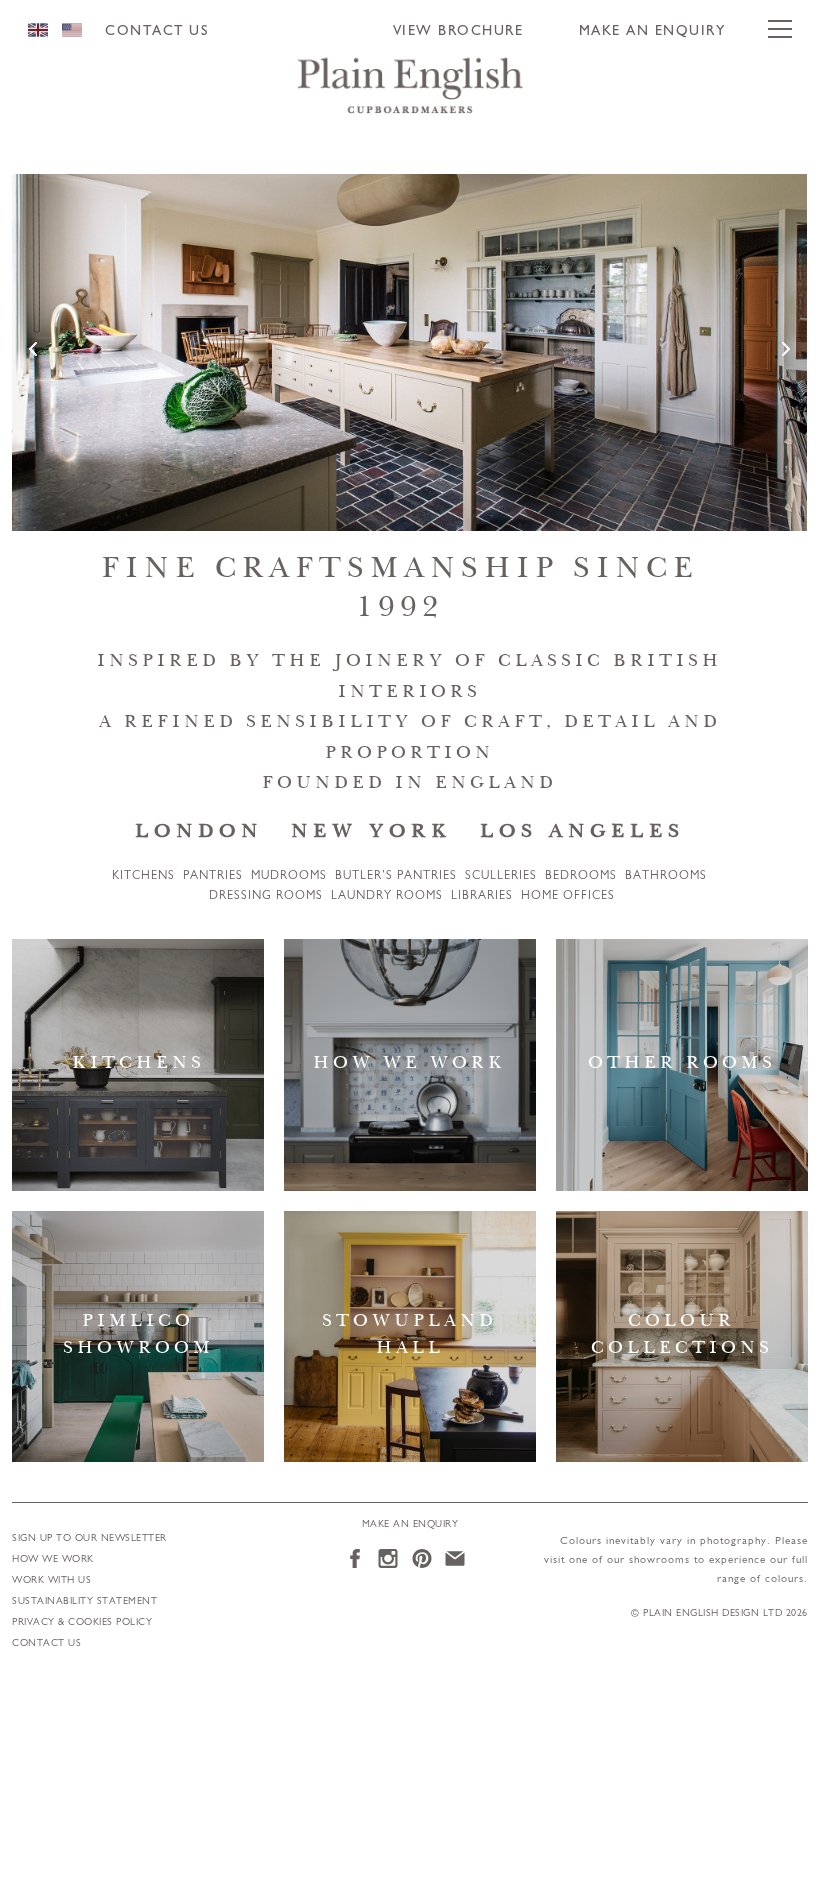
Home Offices (568, 896)
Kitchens (143, 876)
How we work (53, 1559)
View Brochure (458, 31)
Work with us (51, 1580)
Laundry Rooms (387, 896)
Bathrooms (666, 876)
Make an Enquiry (652, 31)
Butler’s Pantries (396, 876)
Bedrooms (581, 876)
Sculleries (501, 876)
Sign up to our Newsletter (89, 1538)
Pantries (213, 876)
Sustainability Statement (84, 1601)
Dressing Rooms (266, 896)
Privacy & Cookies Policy (82, 1622)
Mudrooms (289, 876)
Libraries (482, 896)
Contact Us (156, 31)
